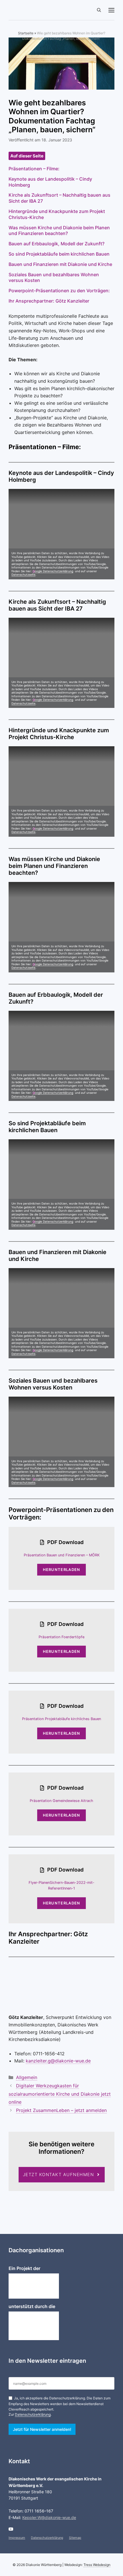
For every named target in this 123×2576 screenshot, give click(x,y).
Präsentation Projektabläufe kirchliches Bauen (61, 1719)
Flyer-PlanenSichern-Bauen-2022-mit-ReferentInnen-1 (61, 1885)
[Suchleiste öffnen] (99, 10)
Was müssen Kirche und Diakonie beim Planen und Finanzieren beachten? (59, 231)
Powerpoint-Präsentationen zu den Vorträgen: (59, 291)
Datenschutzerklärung (33, 2414)
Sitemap (75, 2538)
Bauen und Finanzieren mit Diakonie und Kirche (60, 264)
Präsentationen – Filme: (34, 169)
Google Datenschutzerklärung (53, 571)
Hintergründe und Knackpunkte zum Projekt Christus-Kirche (57, 214)
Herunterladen (62, 1570)
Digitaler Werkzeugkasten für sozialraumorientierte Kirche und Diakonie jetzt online (60, 2094)
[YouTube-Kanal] (11, 2529)
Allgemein (27, 2077)
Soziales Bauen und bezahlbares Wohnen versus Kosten (54, 278)
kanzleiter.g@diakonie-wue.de (58, 2061)
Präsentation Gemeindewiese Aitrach (61, 1801)
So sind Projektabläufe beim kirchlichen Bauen (59, 254)
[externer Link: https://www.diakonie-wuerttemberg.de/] (34, 2286)
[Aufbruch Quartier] (38, 10)
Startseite (26, 33)
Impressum (17, 2538)
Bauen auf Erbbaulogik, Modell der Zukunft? (56, 244)
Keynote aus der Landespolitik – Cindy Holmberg (50, 182)
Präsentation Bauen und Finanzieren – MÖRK (62, 1555)
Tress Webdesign (97, 2565)
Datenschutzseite (23, 575)
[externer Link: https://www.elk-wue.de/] (34, 2326)
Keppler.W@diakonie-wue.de (49, 2517)
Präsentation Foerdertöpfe (61, 1637)
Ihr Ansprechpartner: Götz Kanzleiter (49, 301)
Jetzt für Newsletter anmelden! (42, 2429)
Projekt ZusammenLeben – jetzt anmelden (61, 2110)
